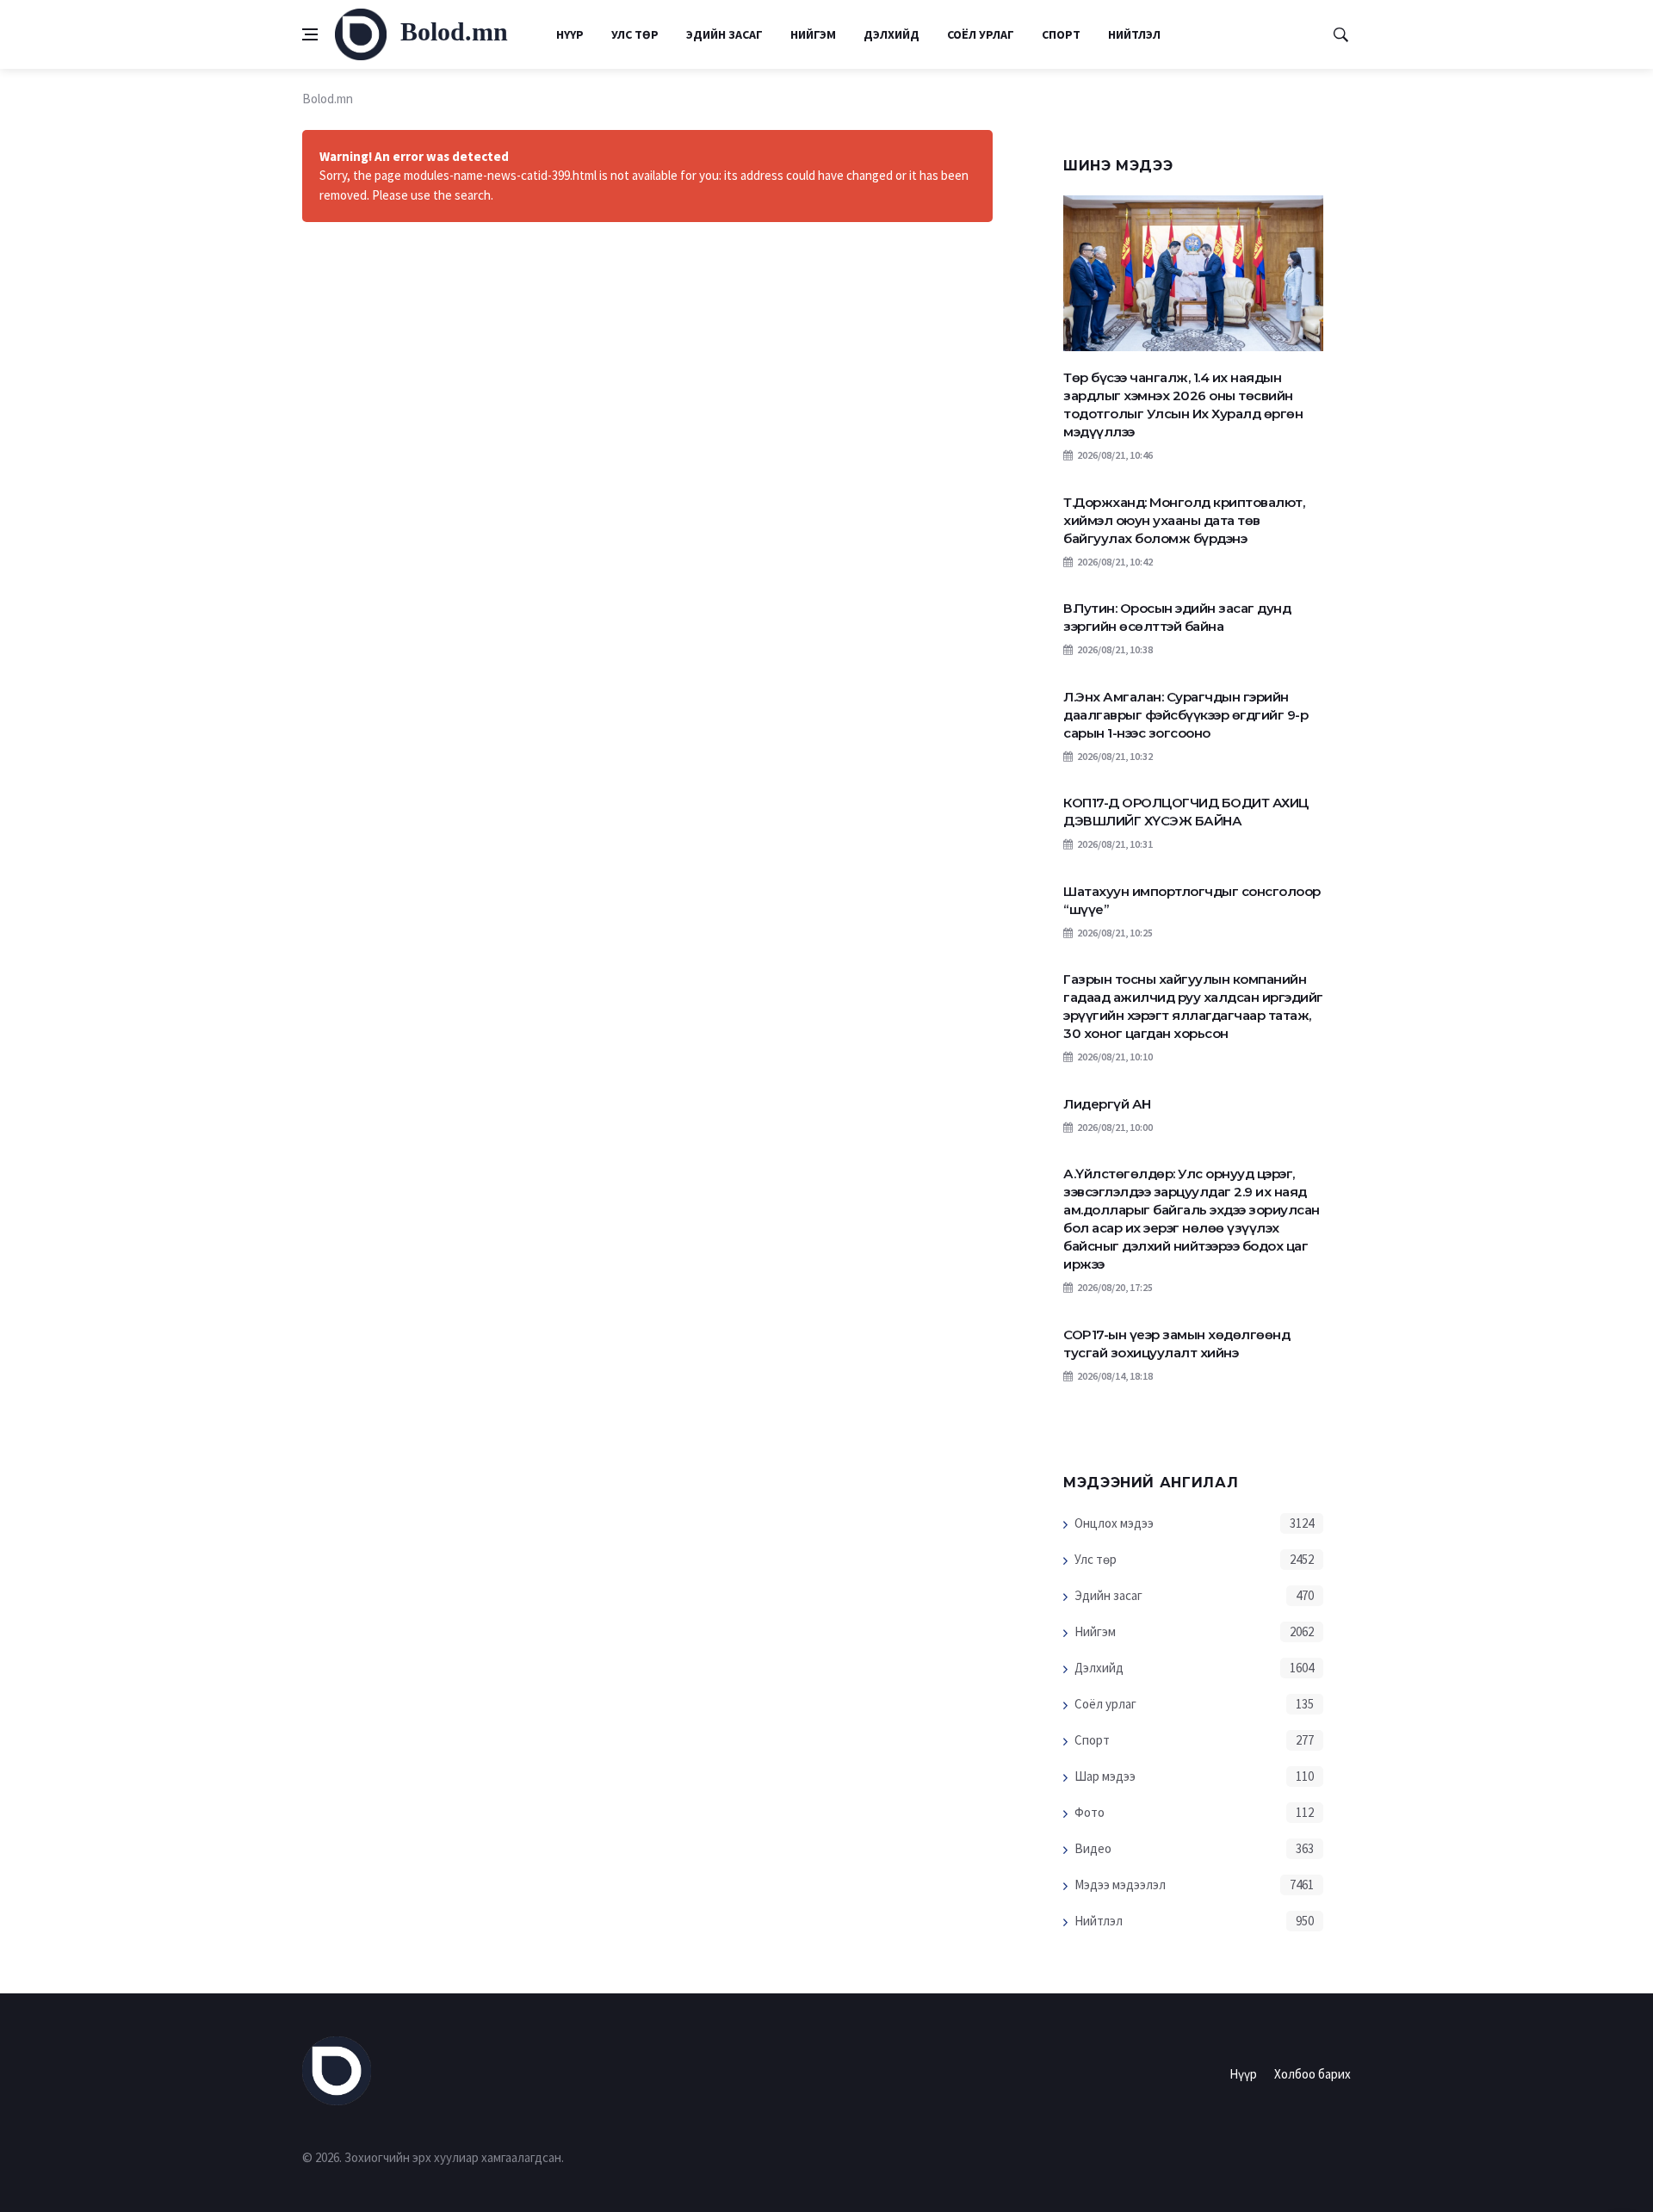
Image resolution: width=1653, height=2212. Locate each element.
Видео (1093, 1848)
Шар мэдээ (1105, 1776)
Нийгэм (813, 34)
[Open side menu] (310, 34)
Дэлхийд (892, 34)
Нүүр (570, 34)
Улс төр (635, 34)
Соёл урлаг (981, 34)
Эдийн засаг (724, 34)
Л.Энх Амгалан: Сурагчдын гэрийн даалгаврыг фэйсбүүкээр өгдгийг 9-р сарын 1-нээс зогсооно (1186, 715)
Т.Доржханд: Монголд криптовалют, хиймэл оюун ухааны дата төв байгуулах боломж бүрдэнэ (1184, 520)
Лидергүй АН (1107, 1104)
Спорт (1061, 34)
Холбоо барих (1312, 2074)
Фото (1090, 1812)
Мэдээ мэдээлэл (1120, 1885)
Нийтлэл (1134, 34)
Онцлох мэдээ (1114, 1523)
